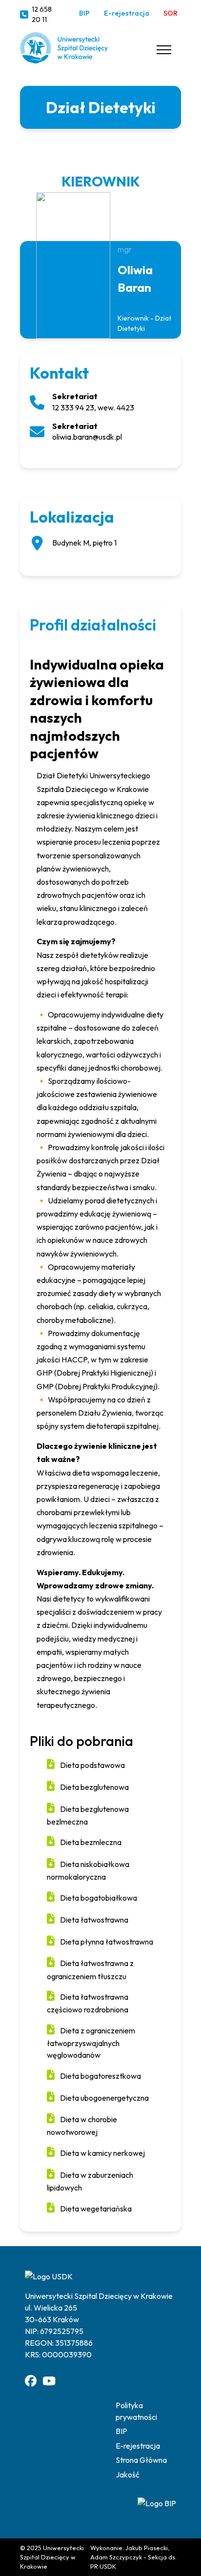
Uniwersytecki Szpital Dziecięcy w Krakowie (52, 2557)
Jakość (128, 2475)
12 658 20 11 (42, 15)
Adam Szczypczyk (116, 2557)
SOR (171, 13)
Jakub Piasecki (147, 2548)
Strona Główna (141, 2460)
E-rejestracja (127, 13)
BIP (84, 13)
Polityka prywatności (136, 2411)
